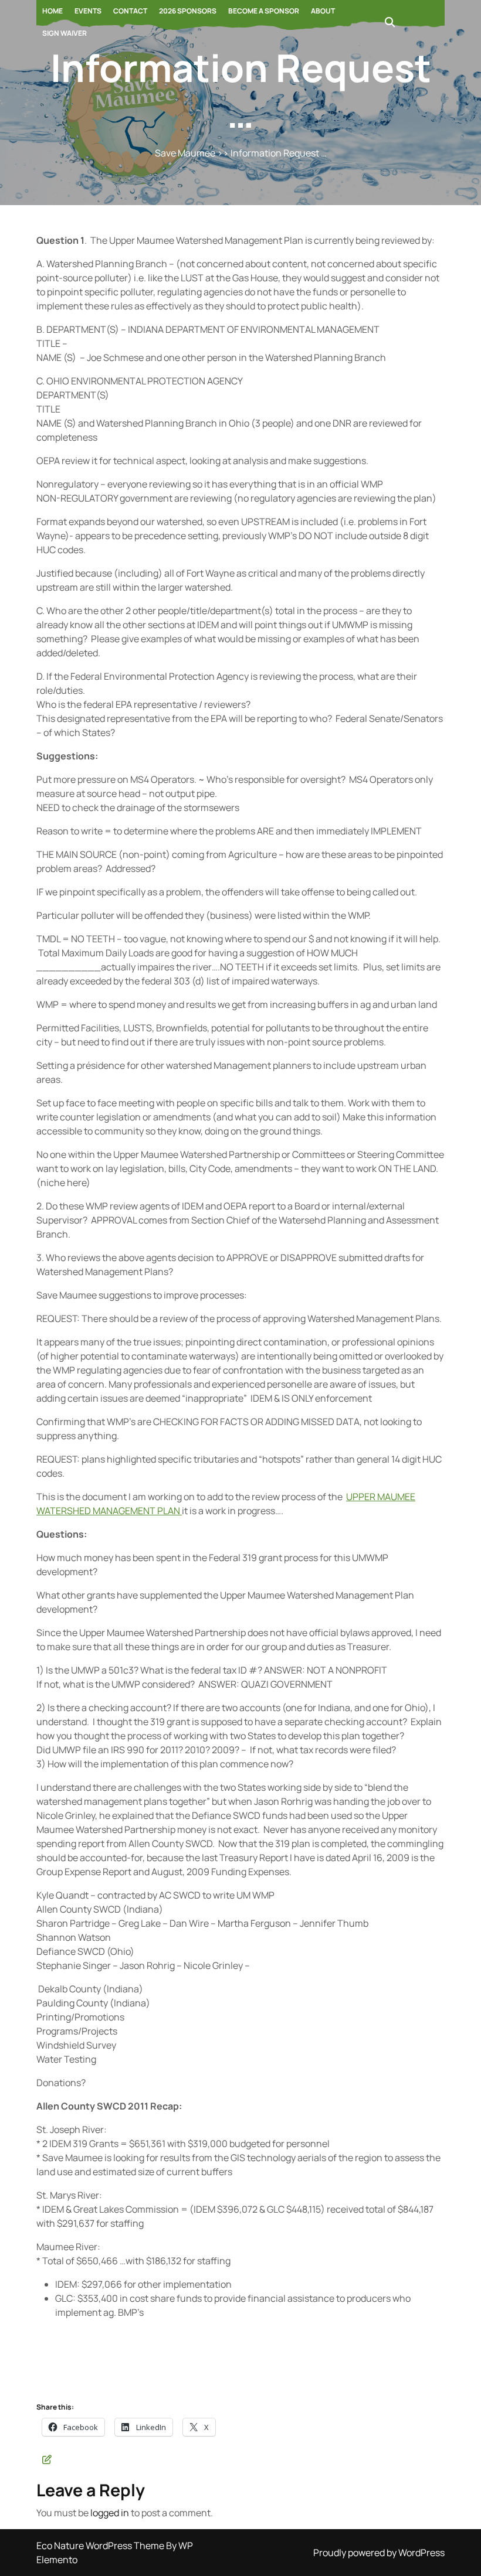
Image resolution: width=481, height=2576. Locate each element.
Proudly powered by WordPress (379, 2553)
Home (52, 11)
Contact (130, 11)
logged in (110, 2513)
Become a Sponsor (264, 11)
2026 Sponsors (188, 11)
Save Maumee (185, 153)
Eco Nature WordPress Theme (101, 2546)
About (323, 11)
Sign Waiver (65, 33)
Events (88, 11)
